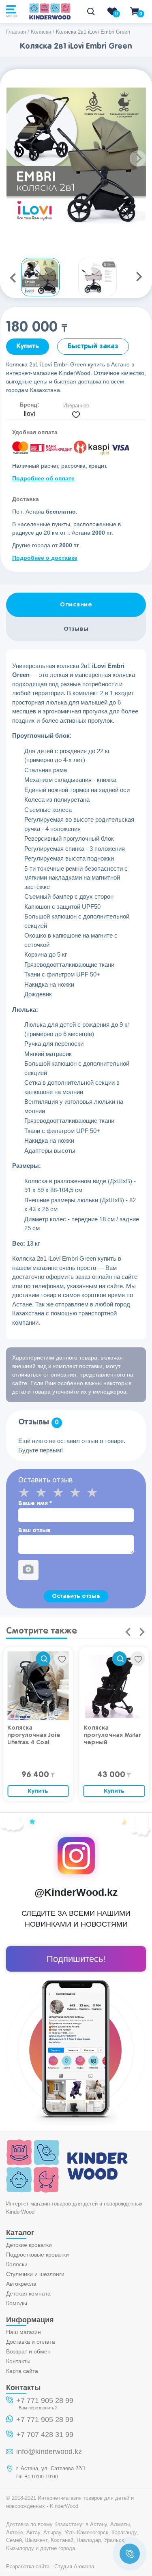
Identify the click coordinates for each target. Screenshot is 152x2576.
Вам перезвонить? (38, 2408)
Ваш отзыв (34, 1530)
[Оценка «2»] (44, 1492)
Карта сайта (22, 2371)
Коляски (17, 2264)
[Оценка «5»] (95, 1492)
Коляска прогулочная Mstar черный (112, 1735)
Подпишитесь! (76, 1959)
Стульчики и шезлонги (35, 2274)
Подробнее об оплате (43, 478)
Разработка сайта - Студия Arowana (50, 2566)
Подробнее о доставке (45, 558)
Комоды (17, 2303)
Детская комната (28, 2293)
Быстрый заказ (93, 346)
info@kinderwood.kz (49, 2452)
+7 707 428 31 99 (45, 2435)
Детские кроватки (29, 2245)
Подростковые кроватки (37, 2255)
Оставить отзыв (76, 1596)
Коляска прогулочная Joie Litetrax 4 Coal (34, 1735)
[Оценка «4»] (78, 1492)
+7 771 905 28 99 (45, 2400)
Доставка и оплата (31, 2342)
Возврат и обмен (28, 2351)
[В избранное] (62, 1659)
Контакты (18, 2361)
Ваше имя (35, 1503)
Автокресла (21, 2284)
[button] (138, 158)
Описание (76, 605)
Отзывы (76, 629)
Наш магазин (24, 2332)
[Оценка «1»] (27, 1492)
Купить (28, 346)
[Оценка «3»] (61, 1492)
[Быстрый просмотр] (43, 1659)
